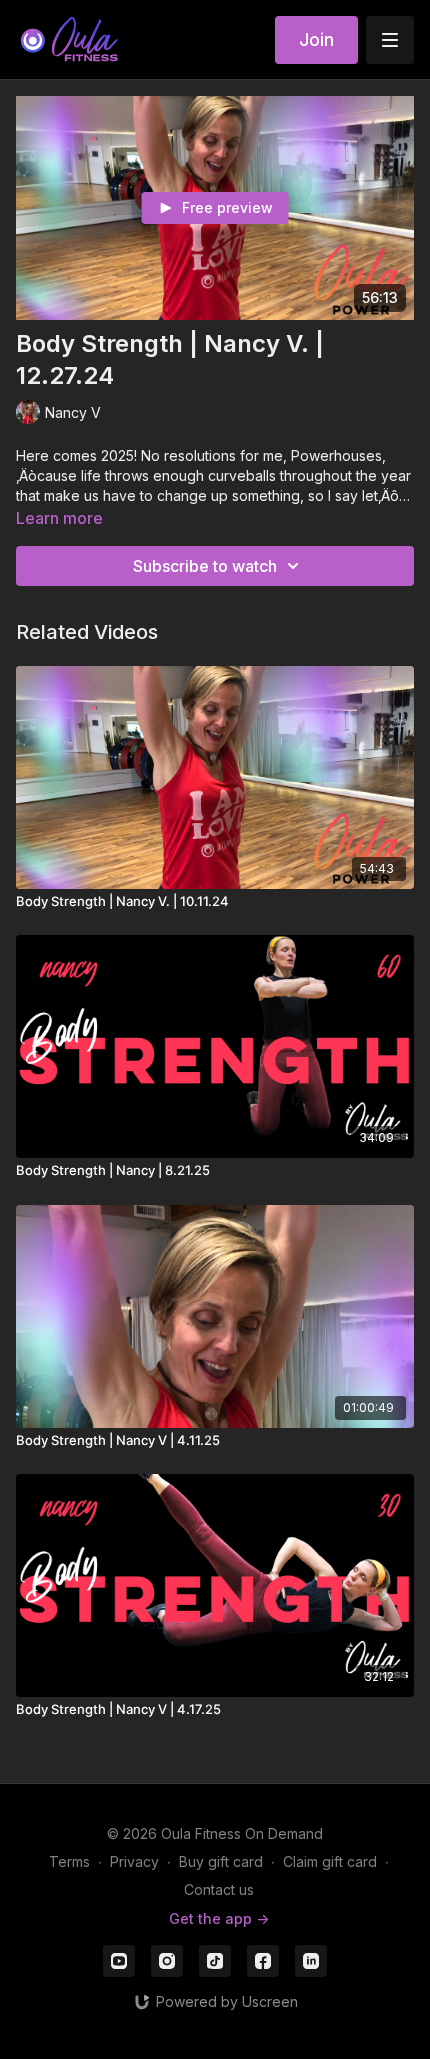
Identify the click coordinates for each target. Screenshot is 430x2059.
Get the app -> (219, 1918)
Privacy (134, 1861)
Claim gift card (330, 1861)
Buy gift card (221, 1861)
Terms (69, 1861)
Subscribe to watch (205, 566)
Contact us (219, 1889)
